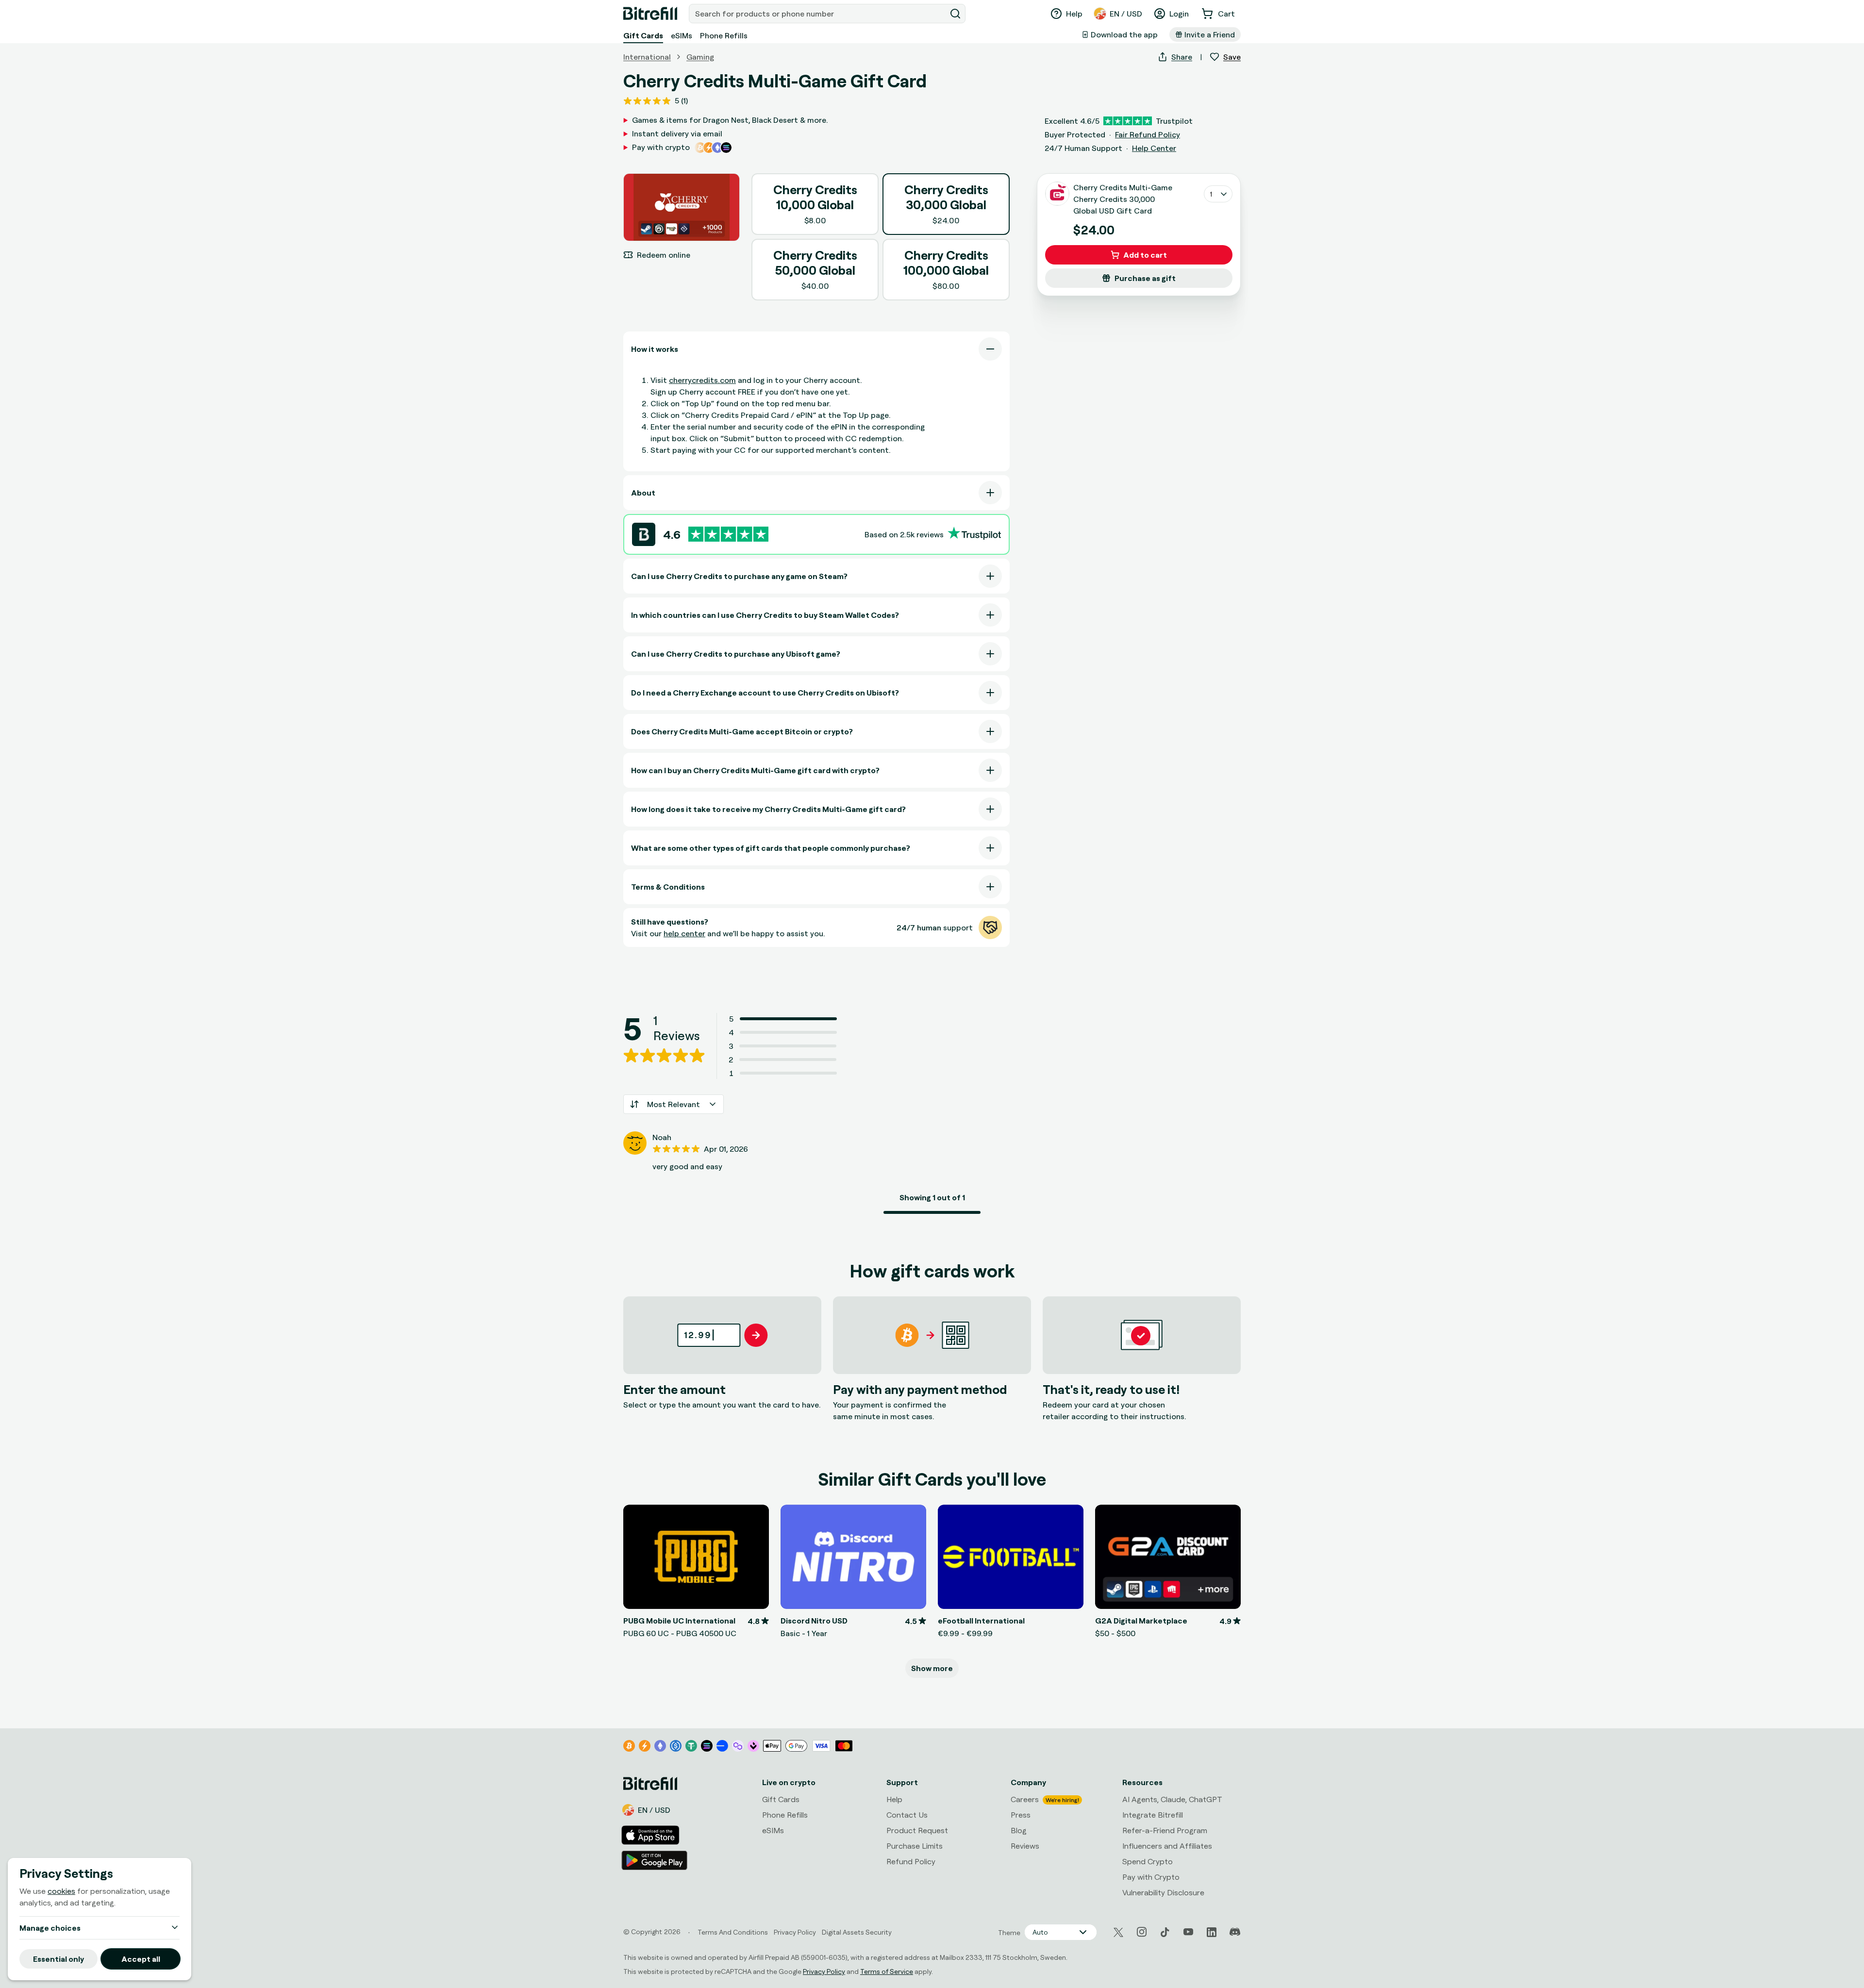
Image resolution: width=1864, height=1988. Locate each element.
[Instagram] (1142, 1932)
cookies (61, 1891)
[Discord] (1235, 1932)
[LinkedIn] (1212, 1932)
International (647, 57)
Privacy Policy (824, 1971)
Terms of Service (887, 1971)
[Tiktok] (1165, 1932)
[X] (1118, 1932)
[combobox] (818, 14)
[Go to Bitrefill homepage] (650, 14)
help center (684, 933)
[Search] (955, 14)
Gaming (700, 57)
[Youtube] (1188, 1932)
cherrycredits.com (702, 380)
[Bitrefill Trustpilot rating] (728, 534)
